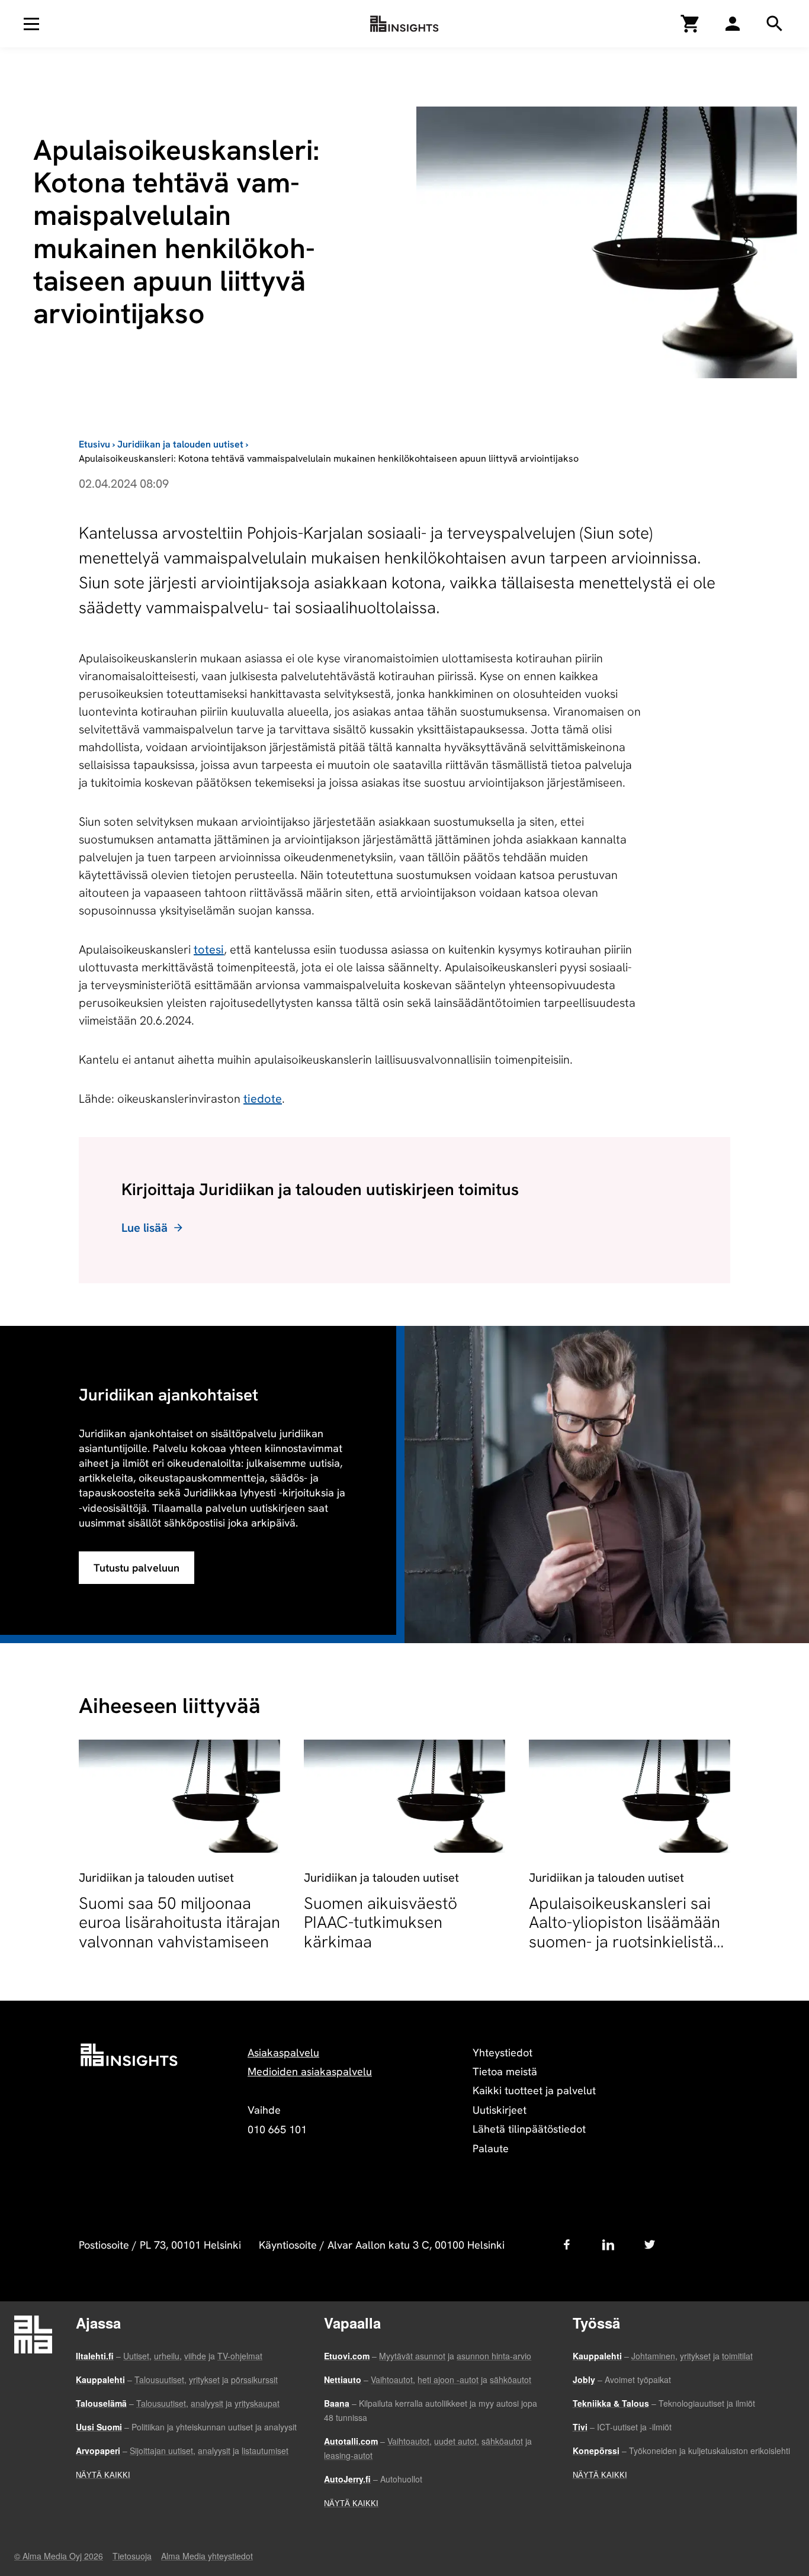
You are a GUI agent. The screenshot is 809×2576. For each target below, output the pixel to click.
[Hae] (733, 24)
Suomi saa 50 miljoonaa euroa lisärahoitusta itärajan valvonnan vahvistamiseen (179, 1922)
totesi (209, 949)
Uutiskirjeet (500, 2110)
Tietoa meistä (505, 2071)
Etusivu (94, 444)
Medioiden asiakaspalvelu (310, 2071)
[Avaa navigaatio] (31, 24)
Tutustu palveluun (137, 1568)
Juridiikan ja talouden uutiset (180, 444)
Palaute (491, 2148)
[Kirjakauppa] (691, 24)
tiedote (263, 1099)
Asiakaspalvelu (283, 2052)
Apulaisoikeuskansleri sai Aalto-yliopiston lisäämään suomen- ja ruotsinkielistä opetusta (625, 1932)
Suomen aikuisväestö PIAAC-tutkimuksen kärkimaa (381, 1922)
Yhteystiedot (503, 2052)
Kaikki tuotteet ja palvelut (534, 2090)
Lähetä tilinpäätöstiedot (529, 2129)
